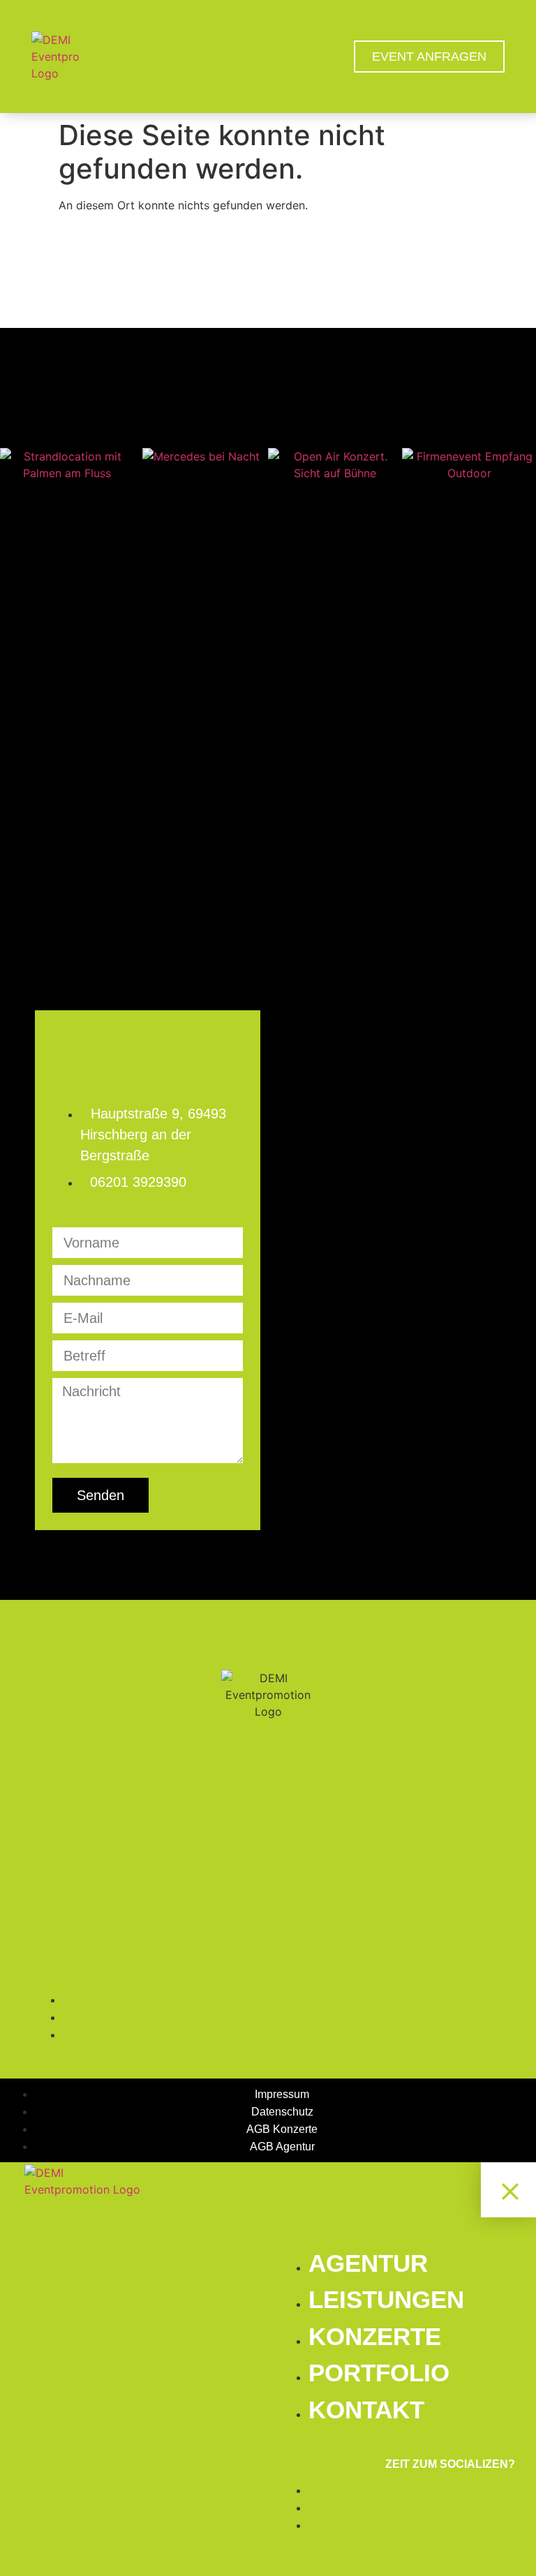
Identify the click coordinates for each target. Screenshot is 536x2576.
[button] (14, 465)
